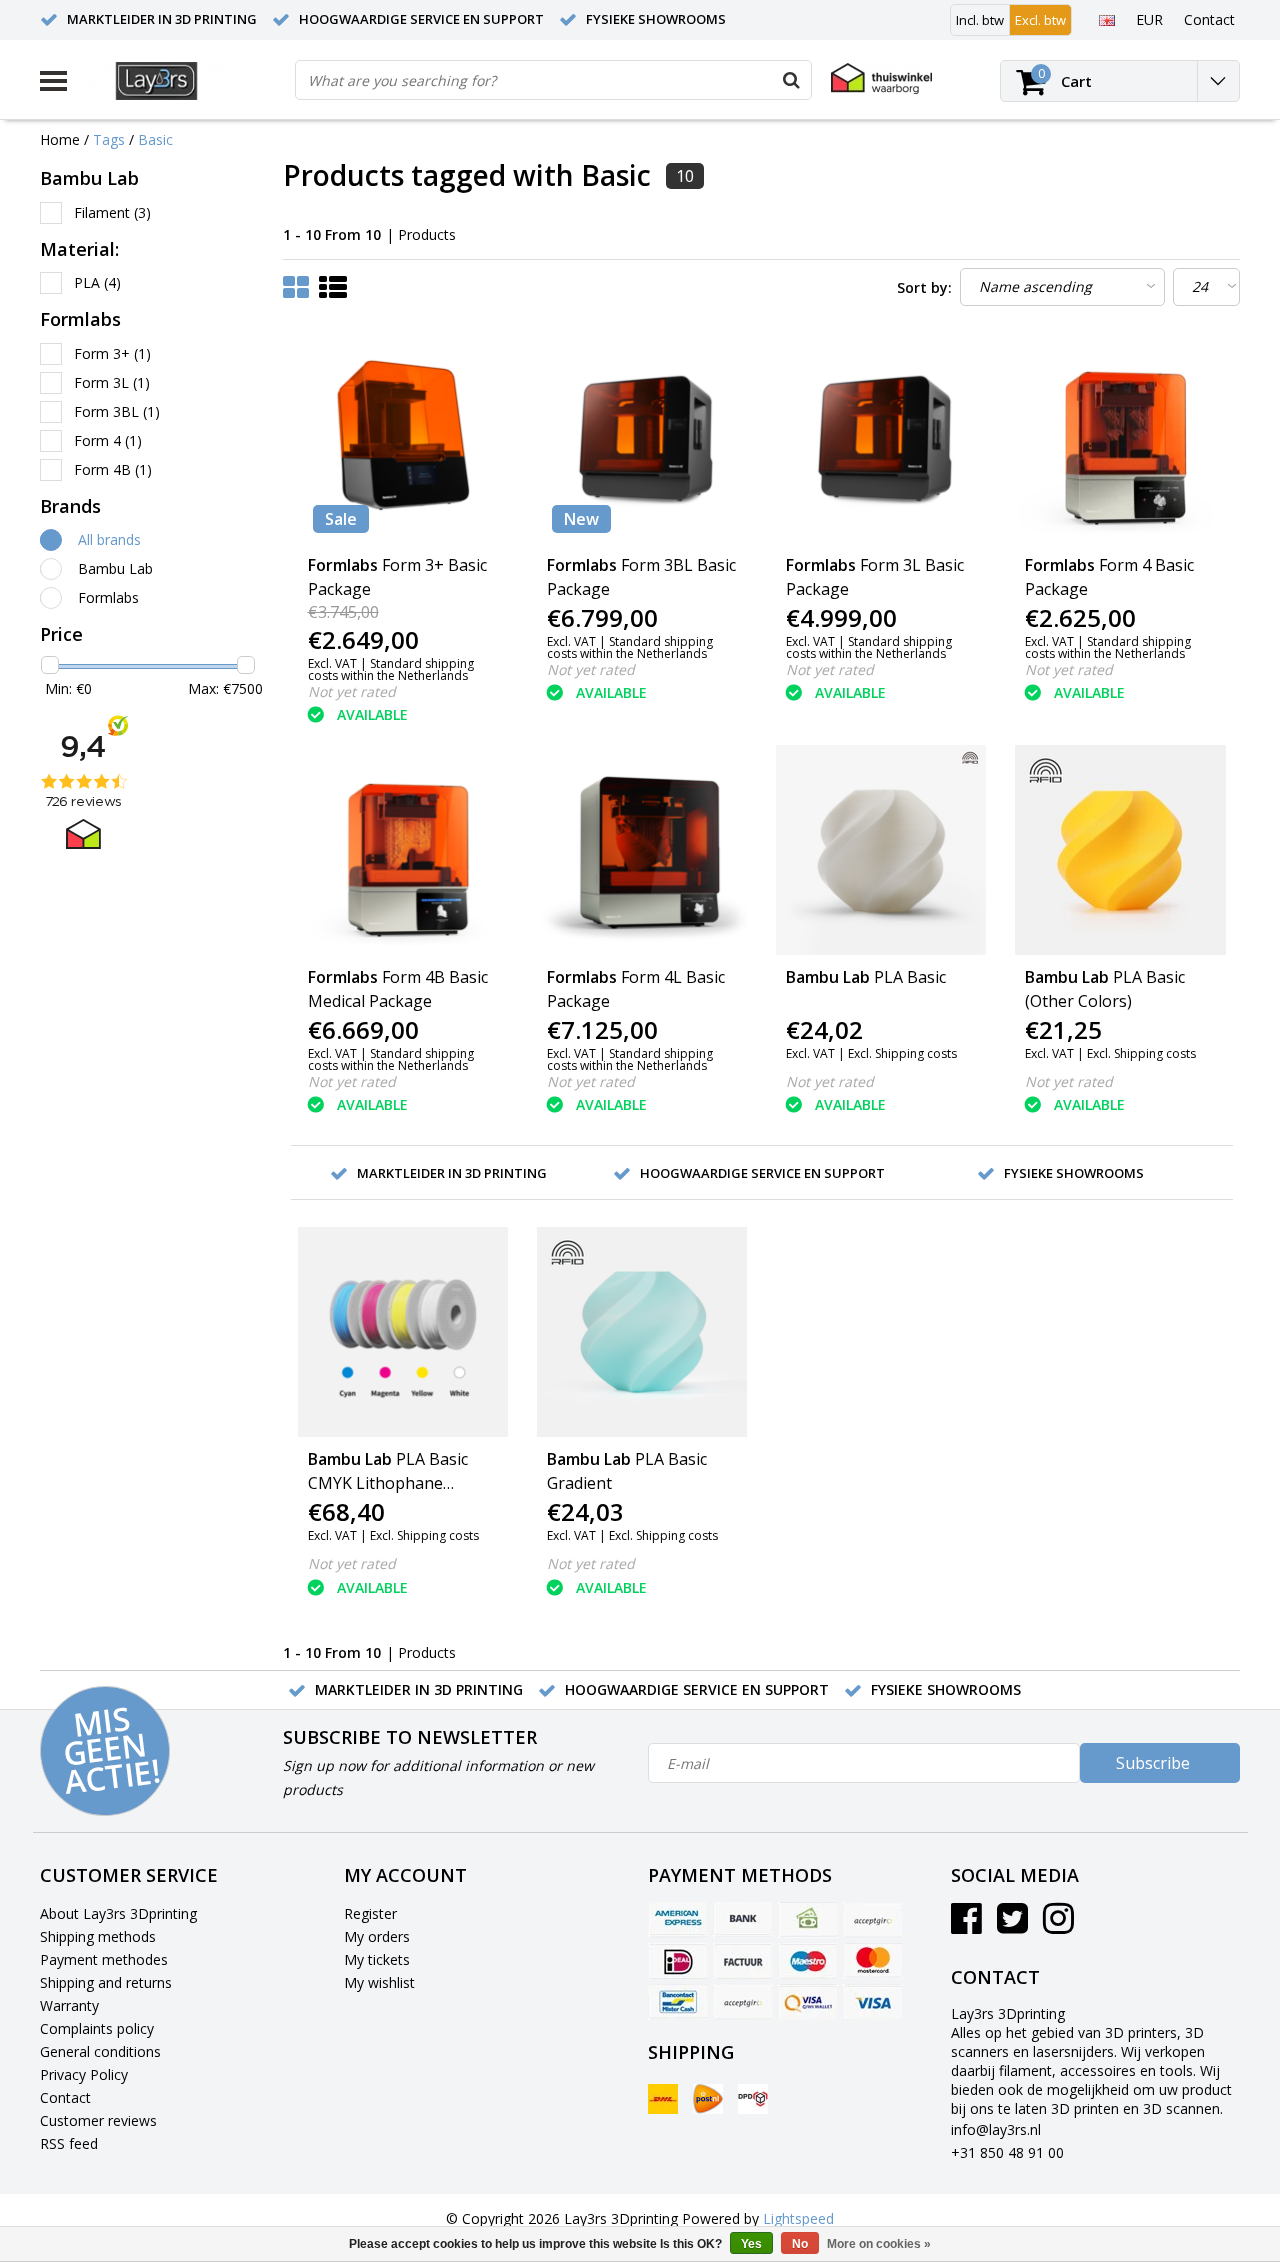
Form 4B (113, 469)
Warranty (69, 2005)
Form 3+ (112, 353)
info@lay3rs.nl (996, 2129)
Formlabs (108, 597)
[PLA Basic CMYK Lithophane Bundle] (403, 1332)
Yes (751, 2244)
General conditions (100, 2051)
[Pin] (808, 2002)
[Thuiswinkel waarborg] (881, 78)
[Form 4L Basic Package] (642, 850)
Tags (109, 139)
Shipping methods (98, 1936)
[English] (1106, 19)
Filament (112, 212)
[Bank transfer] (743, 1920)
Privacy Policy (84, 2074)
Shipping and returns (106, 1982)
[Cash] (808, 1920)
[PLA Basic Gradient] (642, 1332)
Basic (155, 139)
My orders (377, 1936)
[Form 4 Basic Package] (1120, 438)
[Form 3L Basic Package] (881, 438)
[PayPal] (743, 2002)
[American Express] (678, 1920)
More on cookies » (879, 2244)
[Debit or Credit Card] (873, 1920)
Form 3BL (117, 411)
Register (370, 1913)
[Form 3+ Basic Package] (403, 438)
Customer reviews (98, 2120)
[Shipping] (663, 2099)
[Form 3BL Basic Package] (642, 438)
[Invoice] (743, 1961)
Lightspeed (798, 2218)
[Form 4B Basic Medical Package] (403, 850)
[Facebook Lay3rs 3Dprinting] (966, 1925)
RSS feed (69, 2143)
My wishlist (379, 1982)
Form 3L (112, 382)
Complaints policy (97, 2028)
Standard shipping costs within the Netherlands (391, 669)
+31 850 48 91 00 (1007, 2152)
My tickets (377, 1959)
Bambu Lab (115, 568)
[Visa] (873, 2002)
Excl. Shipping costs (902, 1053)
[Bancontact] (678, 2002)
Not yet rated (352, 691)
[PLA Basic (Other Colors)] (1120, 850)
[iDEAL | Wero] (678, 1961)
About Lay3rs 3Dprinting (118, 1913)
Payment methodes (104, 1959)
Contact (65, 2097)
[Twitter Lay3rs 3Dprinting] (1012, 1925)
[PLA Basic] (881, 850)
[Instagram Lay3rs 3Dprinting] (1058, 1925)
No (800, 2244)
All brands (109, 539)
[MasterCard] (873, 1961)
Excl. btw (1040, 20)
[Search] (791, 80)
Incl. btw (980, 20)
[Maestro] (808, 1961)
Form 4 (108, 440)
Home (60, 139)
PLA (97, 282)
